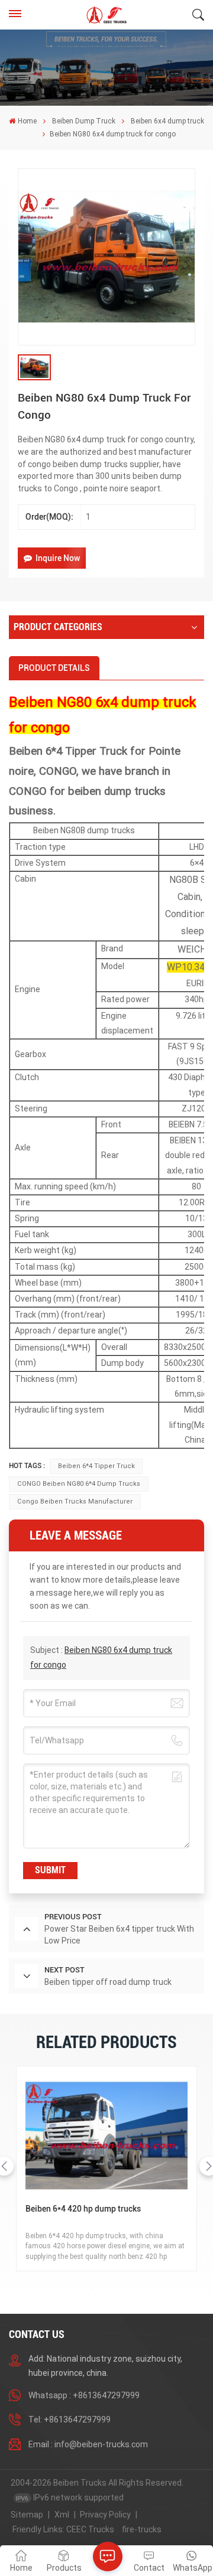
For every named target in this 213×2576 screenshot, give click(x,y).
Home (27, 121)
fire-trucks (142, 2529)
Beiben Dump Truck (84, 121)
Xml (62, 2515)
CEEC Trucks (90, 2529)
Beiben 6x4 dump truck (167, 121)
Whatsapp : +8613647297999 (84, 2395)
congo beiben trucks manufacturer (75, 1501)
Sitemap (27, 2515)
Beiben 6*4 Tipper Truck (96, 1466)
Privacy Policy (105, 2515)
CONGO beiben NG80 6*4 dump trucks (79, 1484)
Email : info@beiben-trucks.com (88, 2444)
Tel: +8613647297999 (70, 2420)
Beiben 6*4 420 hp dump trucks (83, 2209)
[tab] (54, 668)
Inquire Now (58, 558)
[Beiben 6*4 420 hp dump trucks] (106, 2136)
